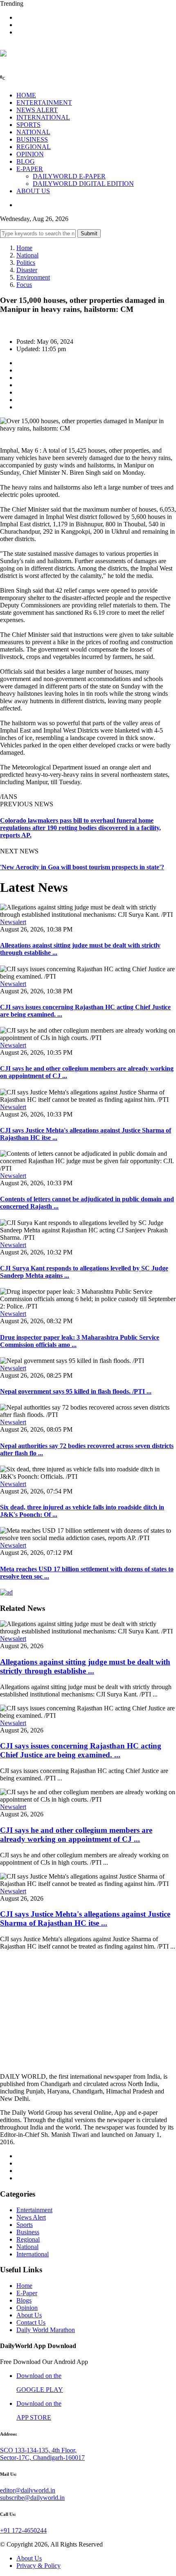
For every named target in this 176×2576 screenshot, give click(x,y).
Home (24, 248)
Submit (89, 233)
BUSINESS (32, 139)
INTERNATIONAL (43, 117)
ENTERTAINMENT (44, 103)
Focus (24, 285)
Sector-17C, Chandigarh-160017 (42, 2458)
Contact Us (31, 2322)
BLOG (26, 161)
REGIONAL (34, 147)
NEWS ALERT (37, 110)
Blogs (24, 2300)
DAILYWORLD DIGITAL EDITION (83, 184)
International (33, 2254)
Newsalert (13, 922)
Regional (28, 2239)
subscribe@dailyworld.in (32, 2498)
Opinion (27, 2308)
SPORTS (28, 125)
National (27, 255)
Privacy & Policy (38, 2566)
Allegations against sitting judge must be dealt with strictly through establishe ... (85, 1666)
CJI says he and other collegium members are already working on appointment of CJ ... (76, 1835)
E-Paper (27, 2293)
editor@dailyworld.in (28, 2490)
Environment (33, 277)
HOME (26, 95)
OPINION (30, 154)
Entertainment (34, 2210)
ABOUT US (33, 191)
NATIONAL (33, 132)
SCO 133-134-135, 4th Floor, (38, 2450)
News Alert (31, 2217)
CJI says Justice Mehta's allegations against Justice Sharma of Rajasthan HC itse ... (85, 1918)
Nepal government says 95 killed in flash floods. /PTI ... (76, 1391)
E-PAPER (30, 169)
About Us (29, 2315)
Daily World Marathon (46, 2330)
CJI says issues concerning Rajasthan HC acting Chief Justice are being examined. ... (81, 1750)
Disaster (27, 270)
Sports (25, 2225)
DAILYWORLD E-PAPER (69, 176)
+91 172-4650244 (23, 2530)
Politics (26, 263)
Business (28, 2232)
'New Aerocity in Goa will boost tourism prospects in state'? (82, 867)
